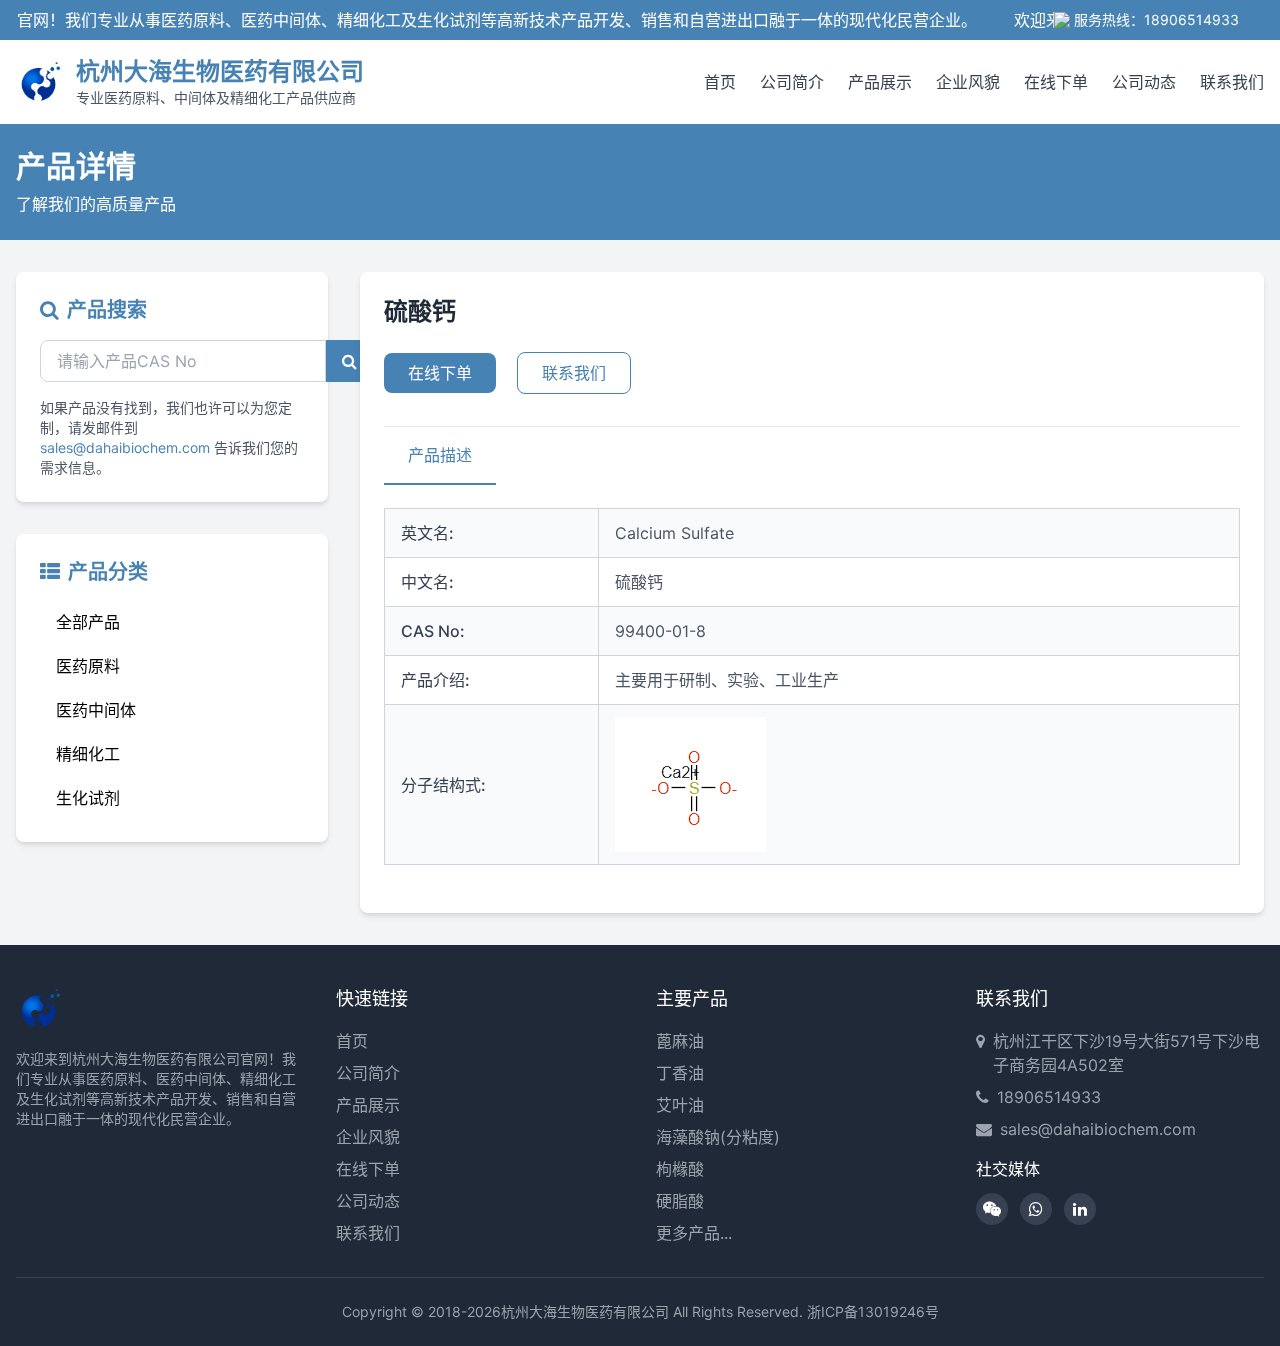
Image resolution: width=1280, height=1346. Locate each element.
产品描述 (440, 455)
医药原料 (88, 666)
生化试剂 (88, 798)
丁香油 (680, 1073)
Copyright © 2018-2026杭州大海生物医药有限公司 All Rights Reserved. (572, 1311)
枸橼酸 (680, 1169)
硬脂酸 (680, 1201)
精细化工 (88, 754)
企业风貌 (968, 82)
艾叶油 (680, 1105)
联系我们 (1232, 82)
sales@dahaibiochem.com (125, 447)
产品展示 (880, 82)
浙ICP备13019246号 (873, 1311)
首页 (720, 82)
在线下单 (1056, 82)
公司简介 (792, 82)
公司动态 (1144, 82)
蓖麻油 (680, 1041)
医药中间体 (96, 710)
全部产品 (88, 622)
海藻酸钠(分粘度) (718, 1137)
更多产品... (694, 1233)
